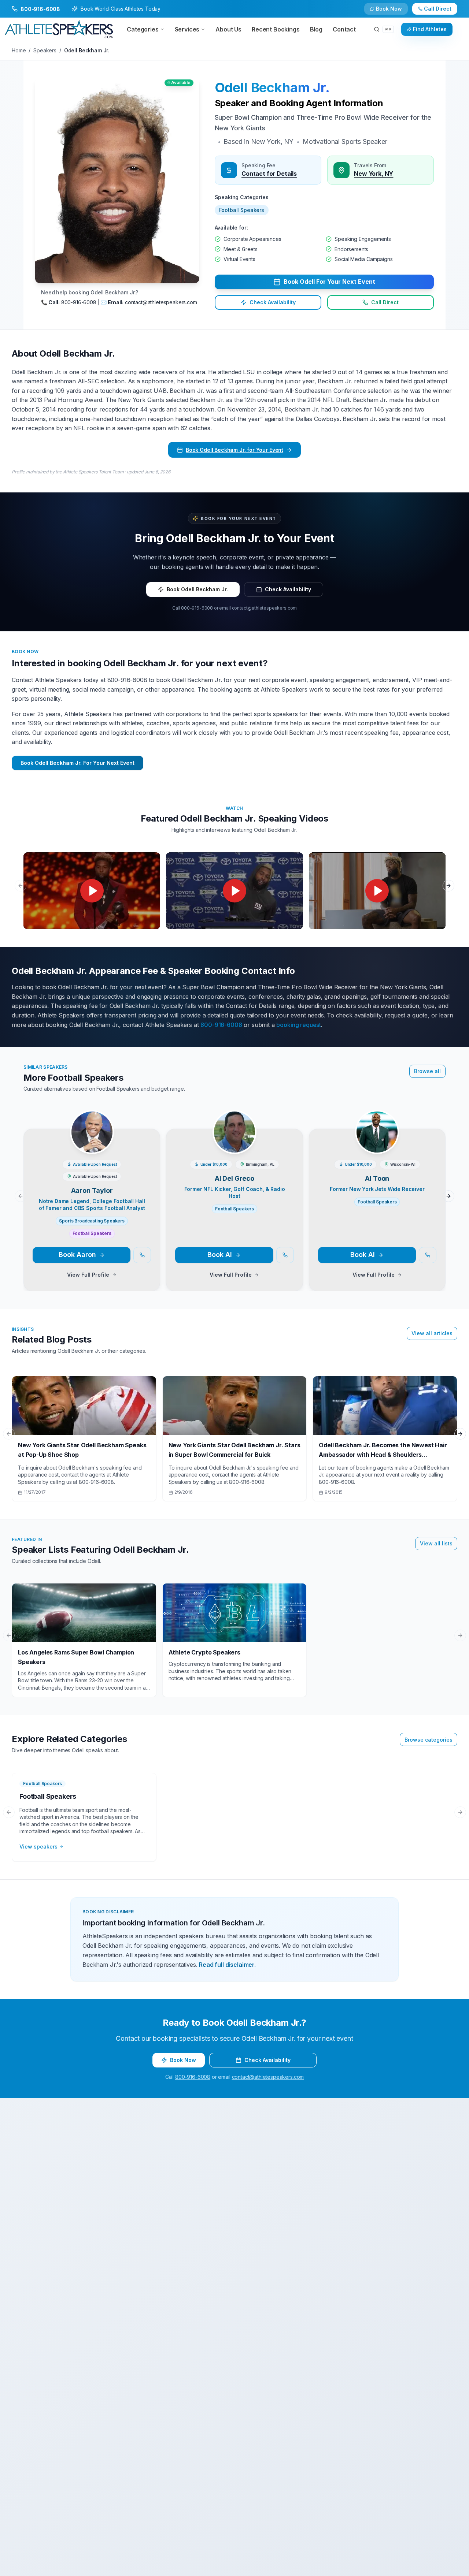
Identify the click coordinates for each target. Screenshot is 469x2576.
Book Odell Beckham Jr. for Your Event (234, 450)
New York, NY (374, 174)
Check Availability (394, 12)
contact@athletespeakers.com (265, 608)
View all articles (432, 1333)
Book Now (442, 12)
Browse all (427, 1071)
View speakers (38, 1847)
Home (19, 50)
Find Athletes (430, 29)
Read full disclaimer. (227, 1965)
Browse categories (429, 1740)
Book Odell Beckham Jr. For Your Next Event (77, 763)
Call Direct (385, 302)
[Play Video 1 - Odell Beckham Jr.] (92, 891)
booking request (299, 1025)
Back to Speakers (41, 12)
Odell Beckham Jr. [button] (272, 88)
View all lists (436, 1543)
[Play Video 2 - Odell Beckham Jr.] (234, 891)
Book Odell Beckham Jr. (197, 589)
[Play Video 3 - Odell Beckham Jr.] (377, 891)
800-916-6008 (197, 608)
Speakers (45, 50)
